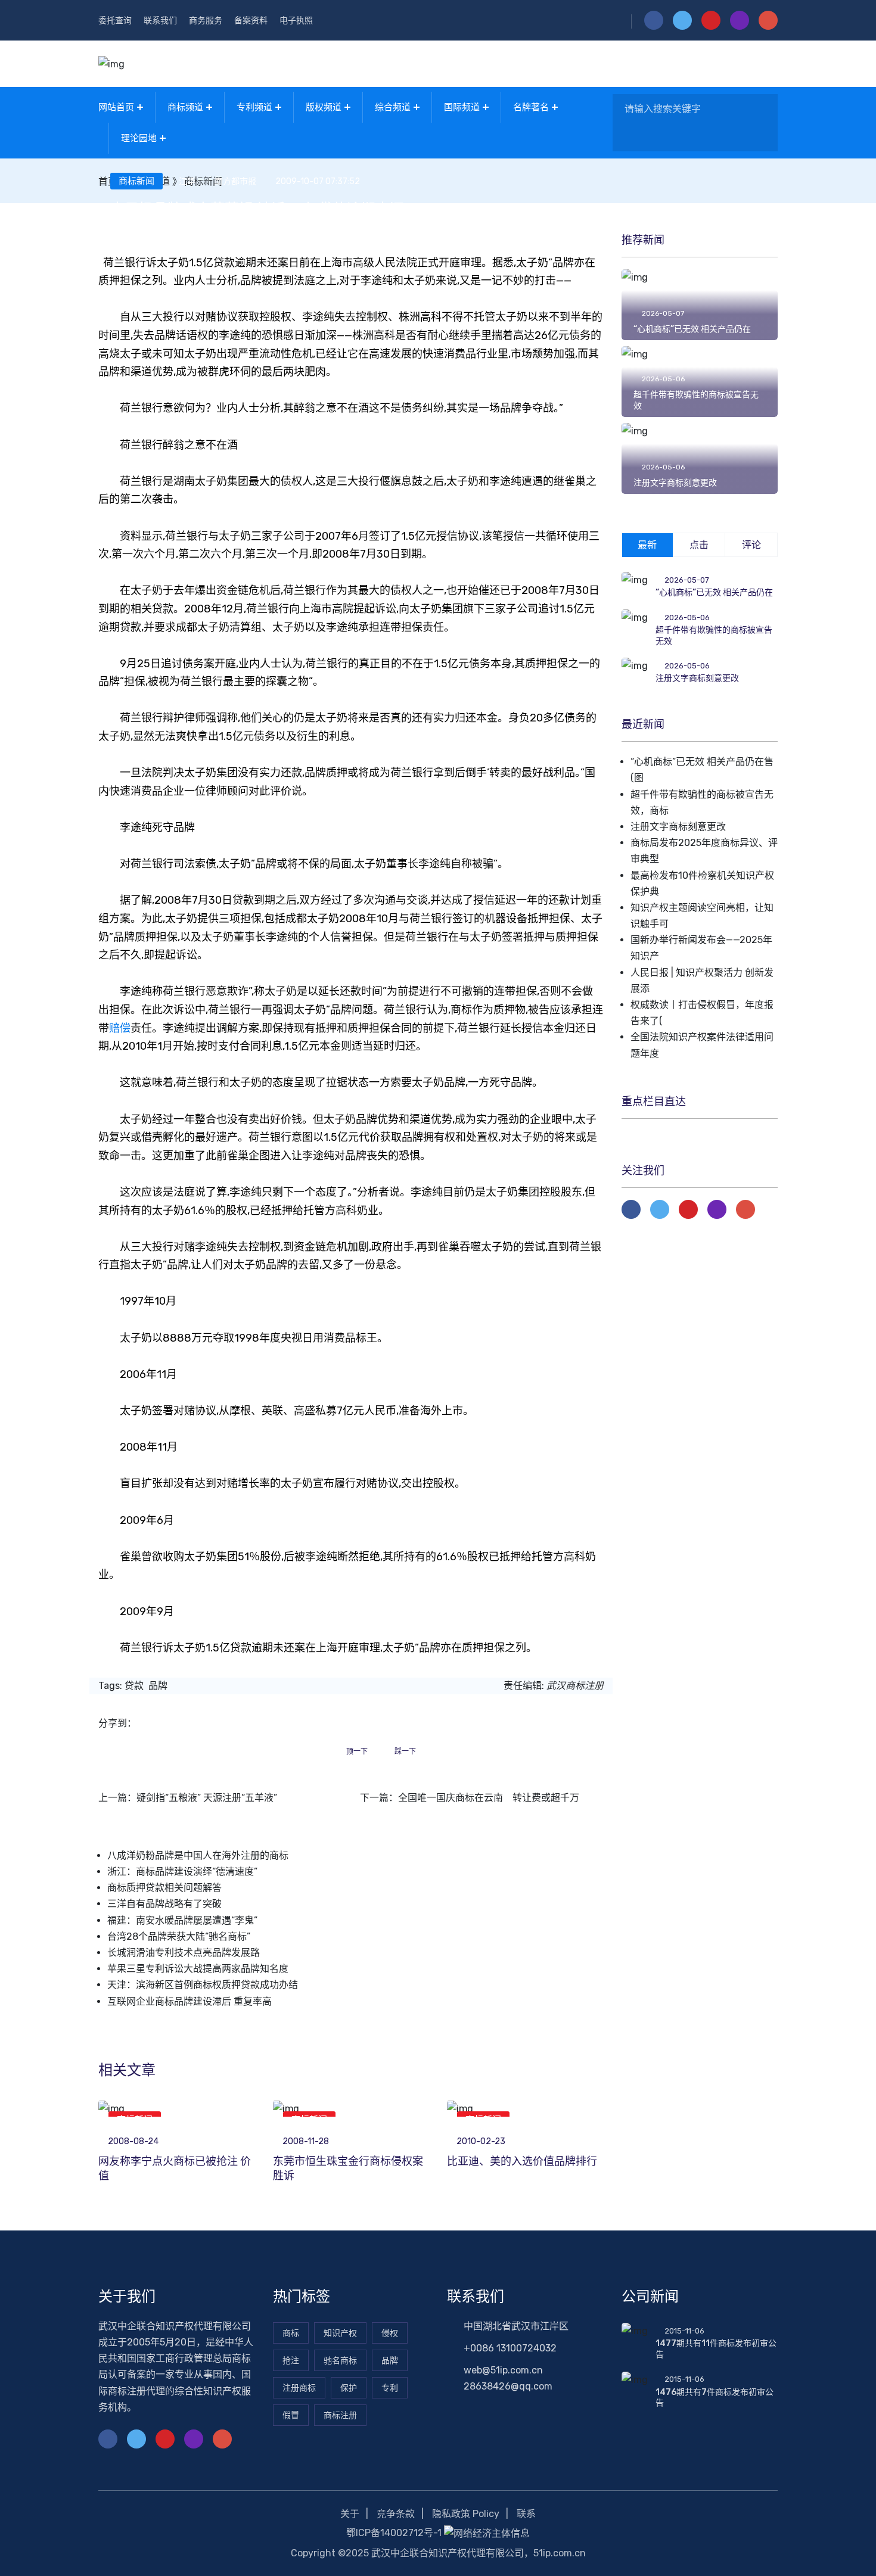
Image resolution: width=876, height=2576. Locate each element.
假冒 (291, 2415)
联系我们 (160, 21)
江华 (187, 182)
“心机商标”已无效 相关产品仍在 (692, 329)
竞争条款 (396, 2514)
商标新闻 (136, 181)
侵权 (390, 2333)
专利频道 (254, 107)
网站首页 (116, 107)
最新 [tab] (647, 545)
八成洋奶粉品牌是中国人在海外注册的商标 (198, 1855)
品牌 (158, 1686)
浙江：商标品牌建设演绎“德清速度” (182, 1872)
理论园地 (139, 138)
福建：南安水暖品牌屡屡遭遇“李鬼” (182, 1920)
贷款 (134, 1686)
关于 (350, 2514)
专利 (390, 2388)
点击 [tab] (699, 545)
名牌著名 (531, 107)
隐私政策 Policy (466, 2514)
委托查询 (115, 21)
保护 (349, 2388)
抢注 (291, 2361)
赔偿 (120, 1028)
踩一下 (405, 1751)
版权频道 (324, 107)
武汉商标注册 (575, 1686)
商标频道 (185, 107)
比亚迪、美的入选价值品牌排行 (522, 2161)
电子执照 (296, 21)
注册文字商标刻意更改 (675, 483)
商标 (291, 2333)
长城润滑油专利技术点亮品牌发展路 (184, 1953)
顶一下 (357, 1751)
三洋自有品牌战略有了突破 (164, 1904)
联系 (526, 2514)
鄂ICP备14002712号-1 (394, 2533)
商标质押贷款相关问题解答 (164, 1888)
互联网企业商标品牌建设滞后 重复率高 (190, 2001)
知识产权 (340, 2333)
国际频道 (462, 107)
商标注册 (340, 2415)
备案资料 (251, 21)
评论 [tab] (751, 545)
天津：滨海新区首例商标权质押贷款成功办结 (203, 1985)
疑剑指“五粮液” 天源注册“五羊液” (207, 1798)
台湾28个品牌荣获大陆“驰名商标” (179, 1936)
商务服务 (206, 21)
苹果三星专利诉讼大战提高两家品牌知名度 (198, 1969)
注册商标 (299, 2388)
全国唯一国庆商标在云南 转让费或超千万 (489, 1798)
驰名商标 (340, 2361)
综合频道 (393, 107)
